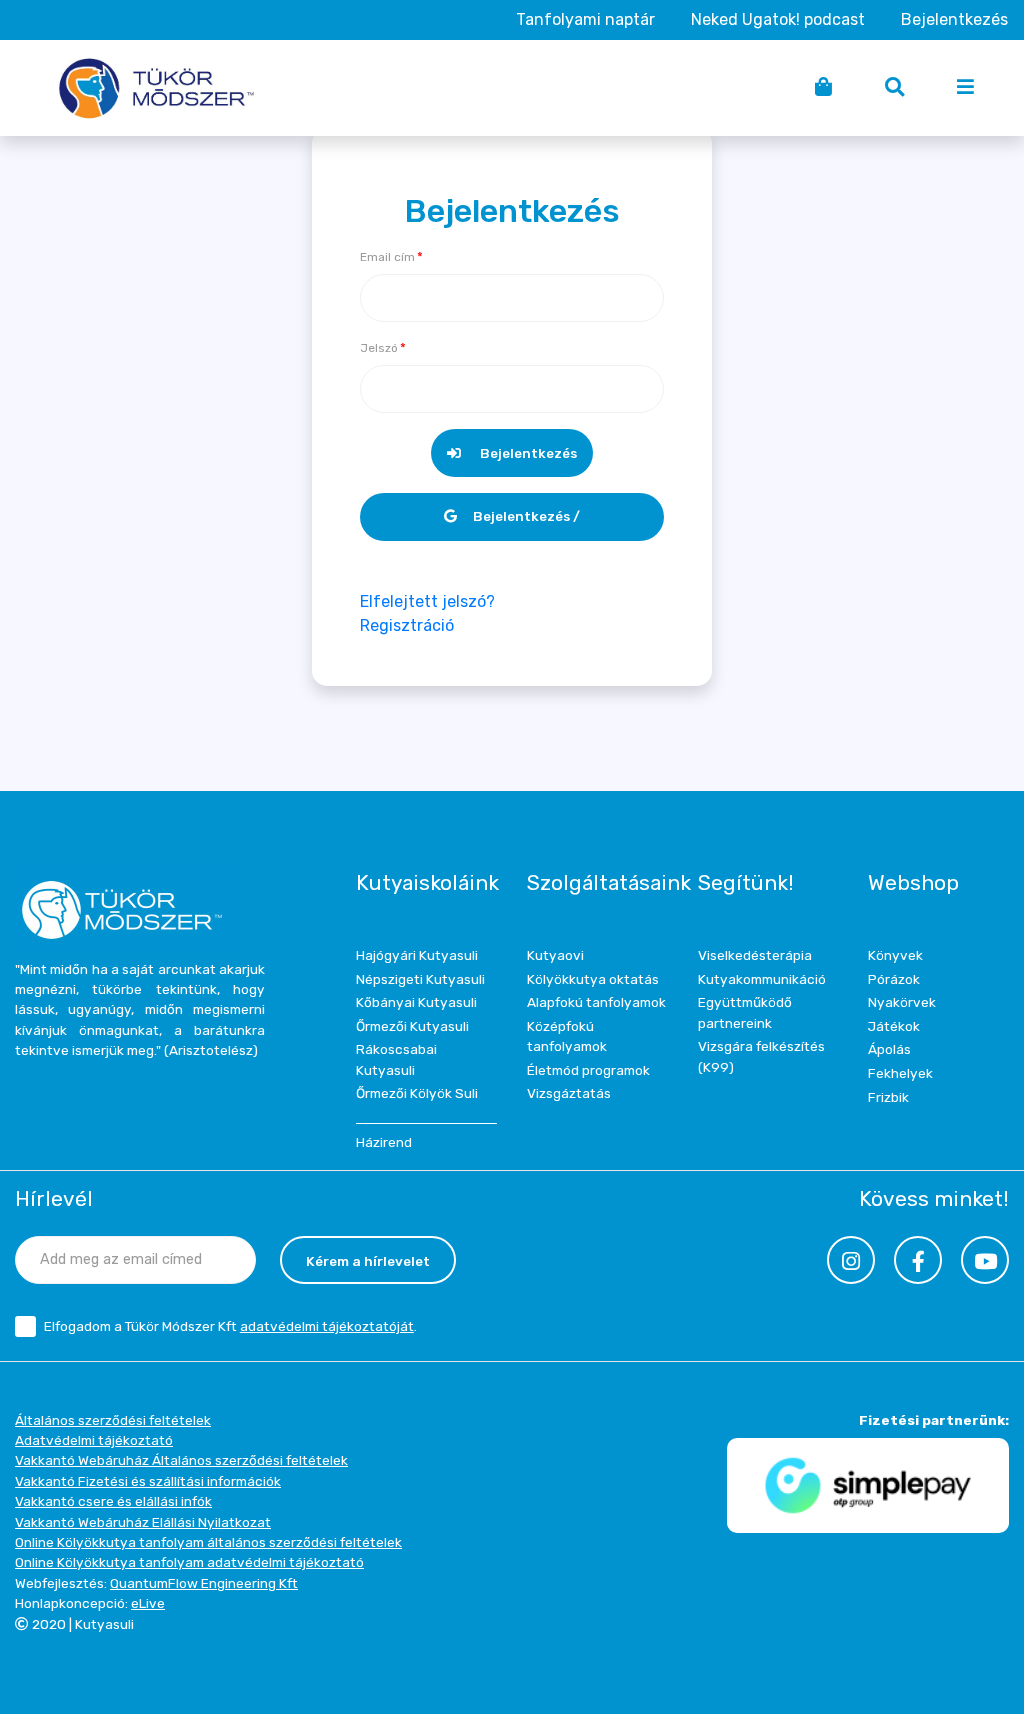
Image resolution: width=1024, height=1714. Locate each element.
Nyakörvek (902, 1002)
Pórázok (894, 979)
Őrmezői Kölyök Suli (417, 1093)
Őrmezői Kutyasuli (412, 1026)
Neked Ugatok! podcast (778, 19)
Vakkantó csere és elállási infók (113, 1501)
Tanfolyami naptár (585, 19)
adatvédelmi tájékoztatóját (327, 1326)
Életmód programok (588, 1070)
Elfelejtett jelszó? (427, 601)
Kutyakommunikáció (762, 979)
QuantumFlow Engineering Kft (204, 1583)
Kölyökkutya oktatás (593, 979)
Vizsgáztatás (569, 1093)
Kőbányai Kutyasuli (416, 1002)
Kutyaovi (555, 955)
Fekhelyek (900, 1073)
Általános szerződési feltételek (113, 1420)
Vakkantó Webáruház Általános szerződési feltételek (181, 1460)
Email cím (387, 257)
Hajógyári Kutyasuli (417, 955)
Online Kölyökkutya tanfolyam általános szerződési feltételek (208, 1542)
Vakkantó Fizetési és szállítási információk (148, 1481)
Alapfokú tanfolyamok (596, 1002)
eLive (148, 1603)
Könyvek (895, 955)
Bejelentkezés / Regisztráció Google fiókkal (512, 524)
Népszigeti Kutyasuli (420, 979)
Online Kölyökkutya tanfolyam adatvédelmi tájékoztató (189, 1562)
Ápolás (889, 1049)
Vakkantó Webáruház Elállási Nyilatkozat (143, 1522)
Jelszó (379, 348)
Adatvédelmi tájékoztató (94, 1440)
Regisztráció (407, 625)
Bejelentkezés (954, 19)
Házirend (384, 1142)
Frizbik (888, 1097)
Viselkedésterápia (755, 955)
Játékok (894, 1026)
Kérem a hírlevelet (368, 1261)
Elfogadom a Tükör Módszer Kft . (230, 1326)
